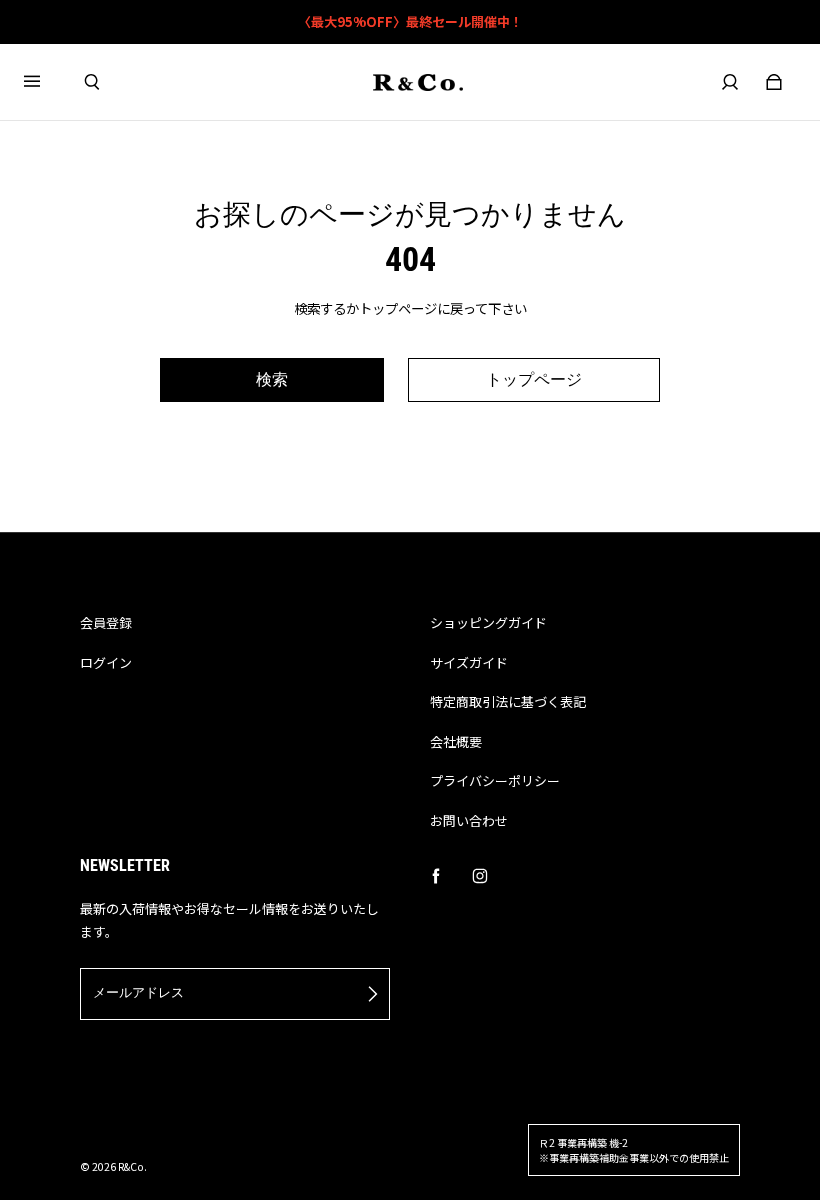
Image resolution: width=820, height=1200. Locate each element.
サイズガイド (469, 662)
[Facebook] (436, 876)
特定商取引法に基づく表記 (508, 701)
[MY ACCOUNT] (730, 82)
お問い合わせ (469, 820)
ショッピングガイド (488, 622)
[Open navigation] (46, 82)
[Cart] (774, 82)
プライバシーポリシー (495, 780)
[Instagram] (480, 876)
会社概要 (456, 741)
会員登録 (106, 622)
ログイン (106, 662)
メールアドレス (138, 992)
